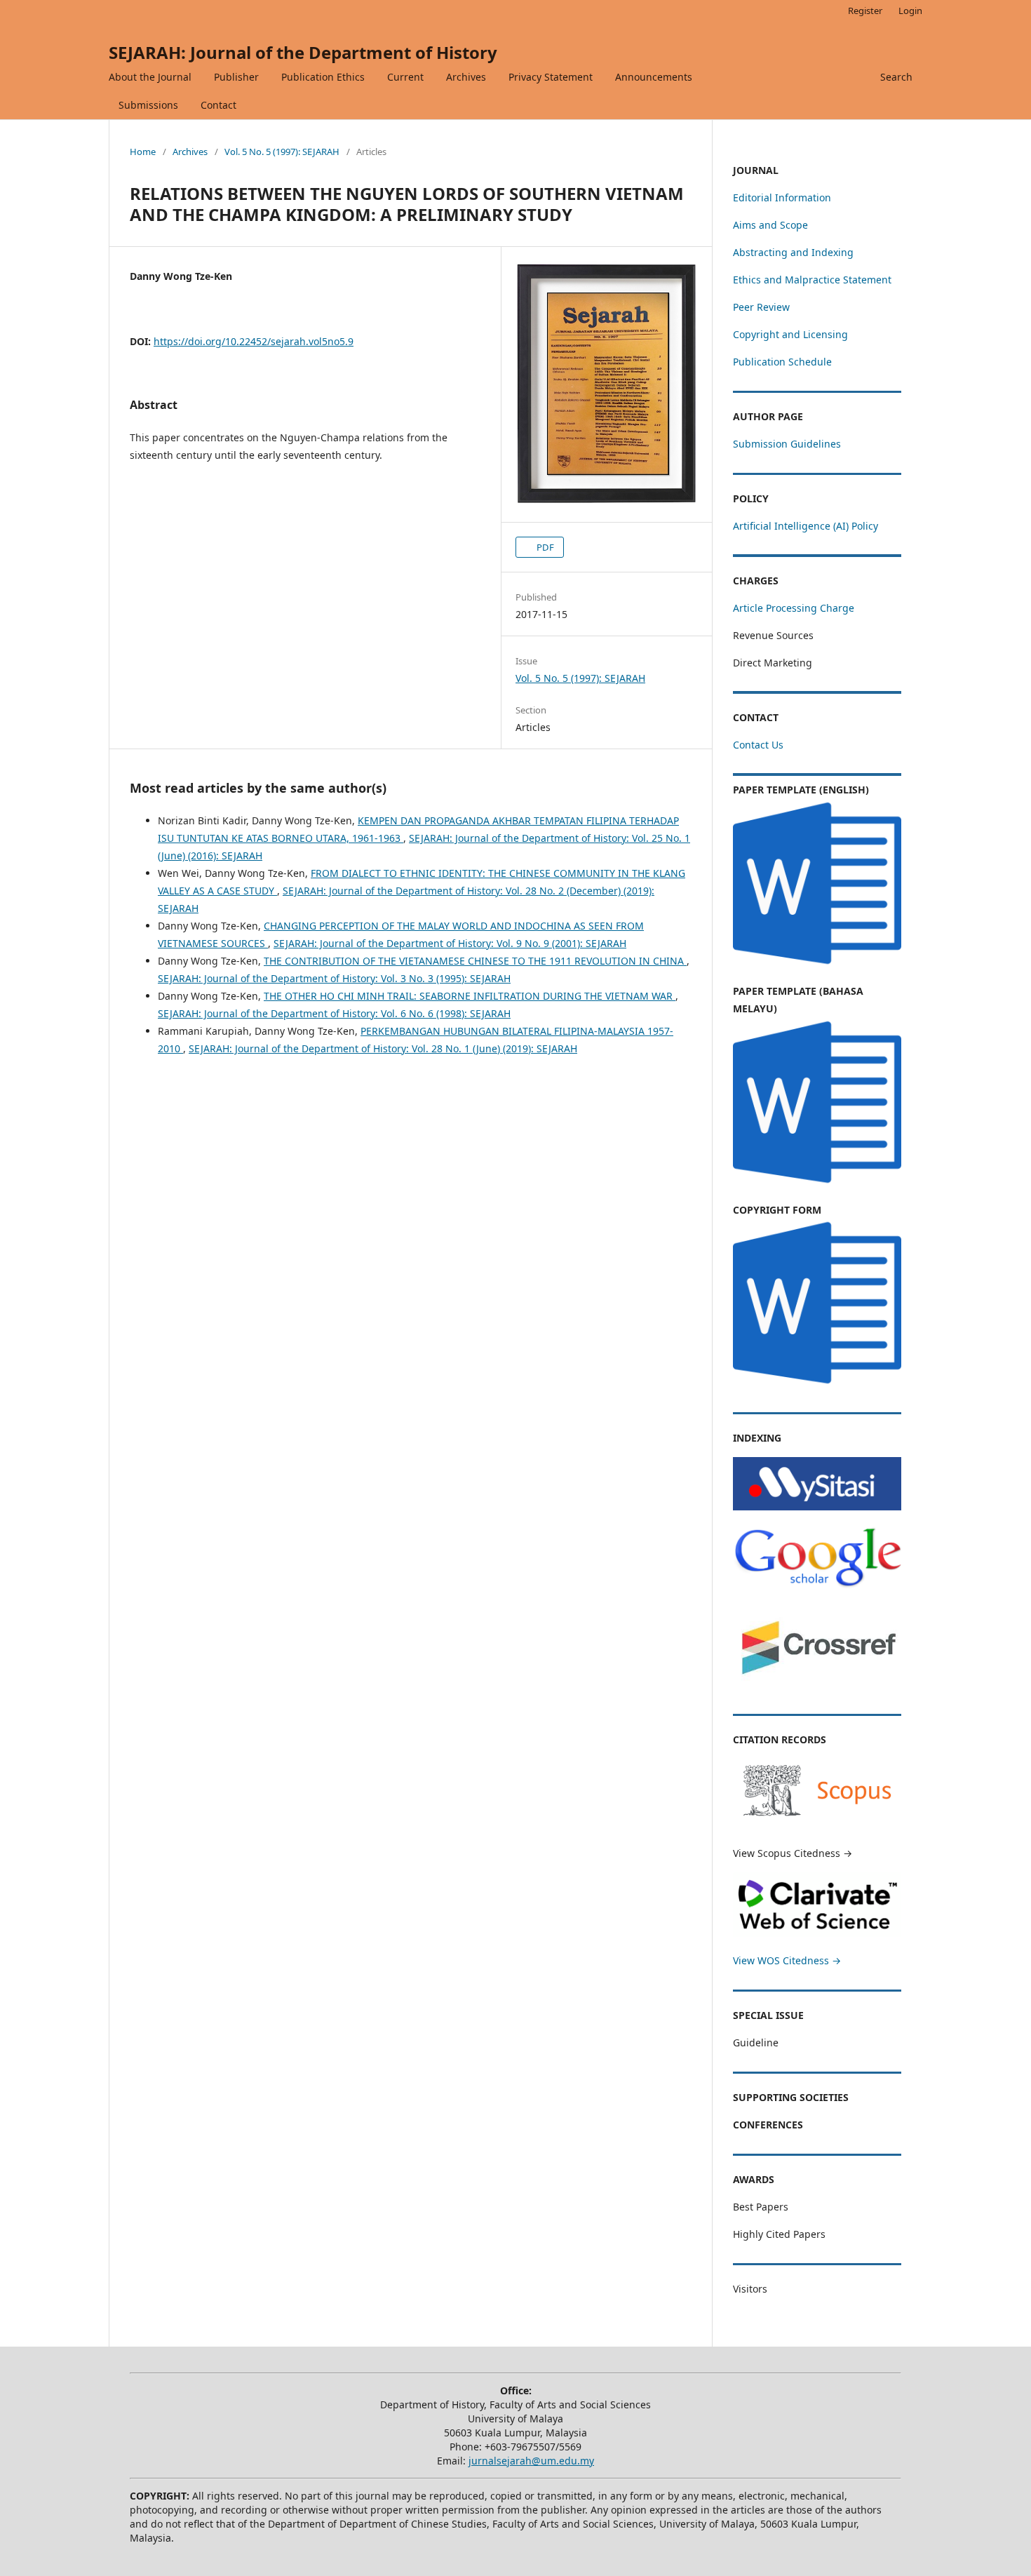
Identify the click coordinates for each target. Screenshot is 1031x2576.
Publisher (236, 77)
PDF (544, 547)
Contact (218, 105)
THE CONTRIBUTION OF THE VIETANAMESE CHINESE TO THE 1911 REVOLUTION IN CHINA (475, 961)
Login (910, 11)
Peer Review (761, 307)
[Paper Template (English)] (817, 964)
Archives (466, 77)
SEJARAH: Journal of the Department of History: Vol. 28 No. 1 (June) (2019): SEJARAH (383, 1048)
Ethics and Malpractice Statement (812, 280)
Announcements (654, 77)
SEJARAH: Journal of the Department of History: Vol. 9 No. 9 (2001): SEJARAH (450, 943)
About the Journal (150, 77)
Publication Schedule (782, 362)
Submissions (148, 105)
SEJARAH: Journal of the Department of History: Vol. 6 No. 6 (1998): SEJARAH (334, 1013)
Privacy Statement (551, 77)
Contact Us (758, 745)
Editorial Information (782, 197)
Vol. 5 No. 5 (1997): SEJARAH (282, 152)
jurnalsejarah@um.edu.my (531, 2461)
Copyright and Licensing (790, 334)
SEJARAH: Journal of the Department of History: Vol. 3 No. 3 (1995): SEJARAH (334, 978)
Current (405, 77)
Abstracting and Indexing (793, 252)
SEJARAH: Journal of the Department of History (303, 52)
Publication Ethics (323, 77)
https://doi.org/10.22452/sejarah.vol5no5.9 (254, 341)
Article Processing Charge (794, 608)
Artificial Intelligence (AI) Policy (806, 526)
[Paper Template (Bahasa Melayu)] (817, 1182)
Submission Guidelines (787, 444)
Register (865, 11)
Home (143, 152)
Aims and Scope (770, 225)
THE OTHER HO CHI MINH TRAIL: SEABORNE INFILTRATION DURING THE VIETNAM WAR (470, 996)
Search (896, 77)
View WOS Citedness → (787, 1960)
